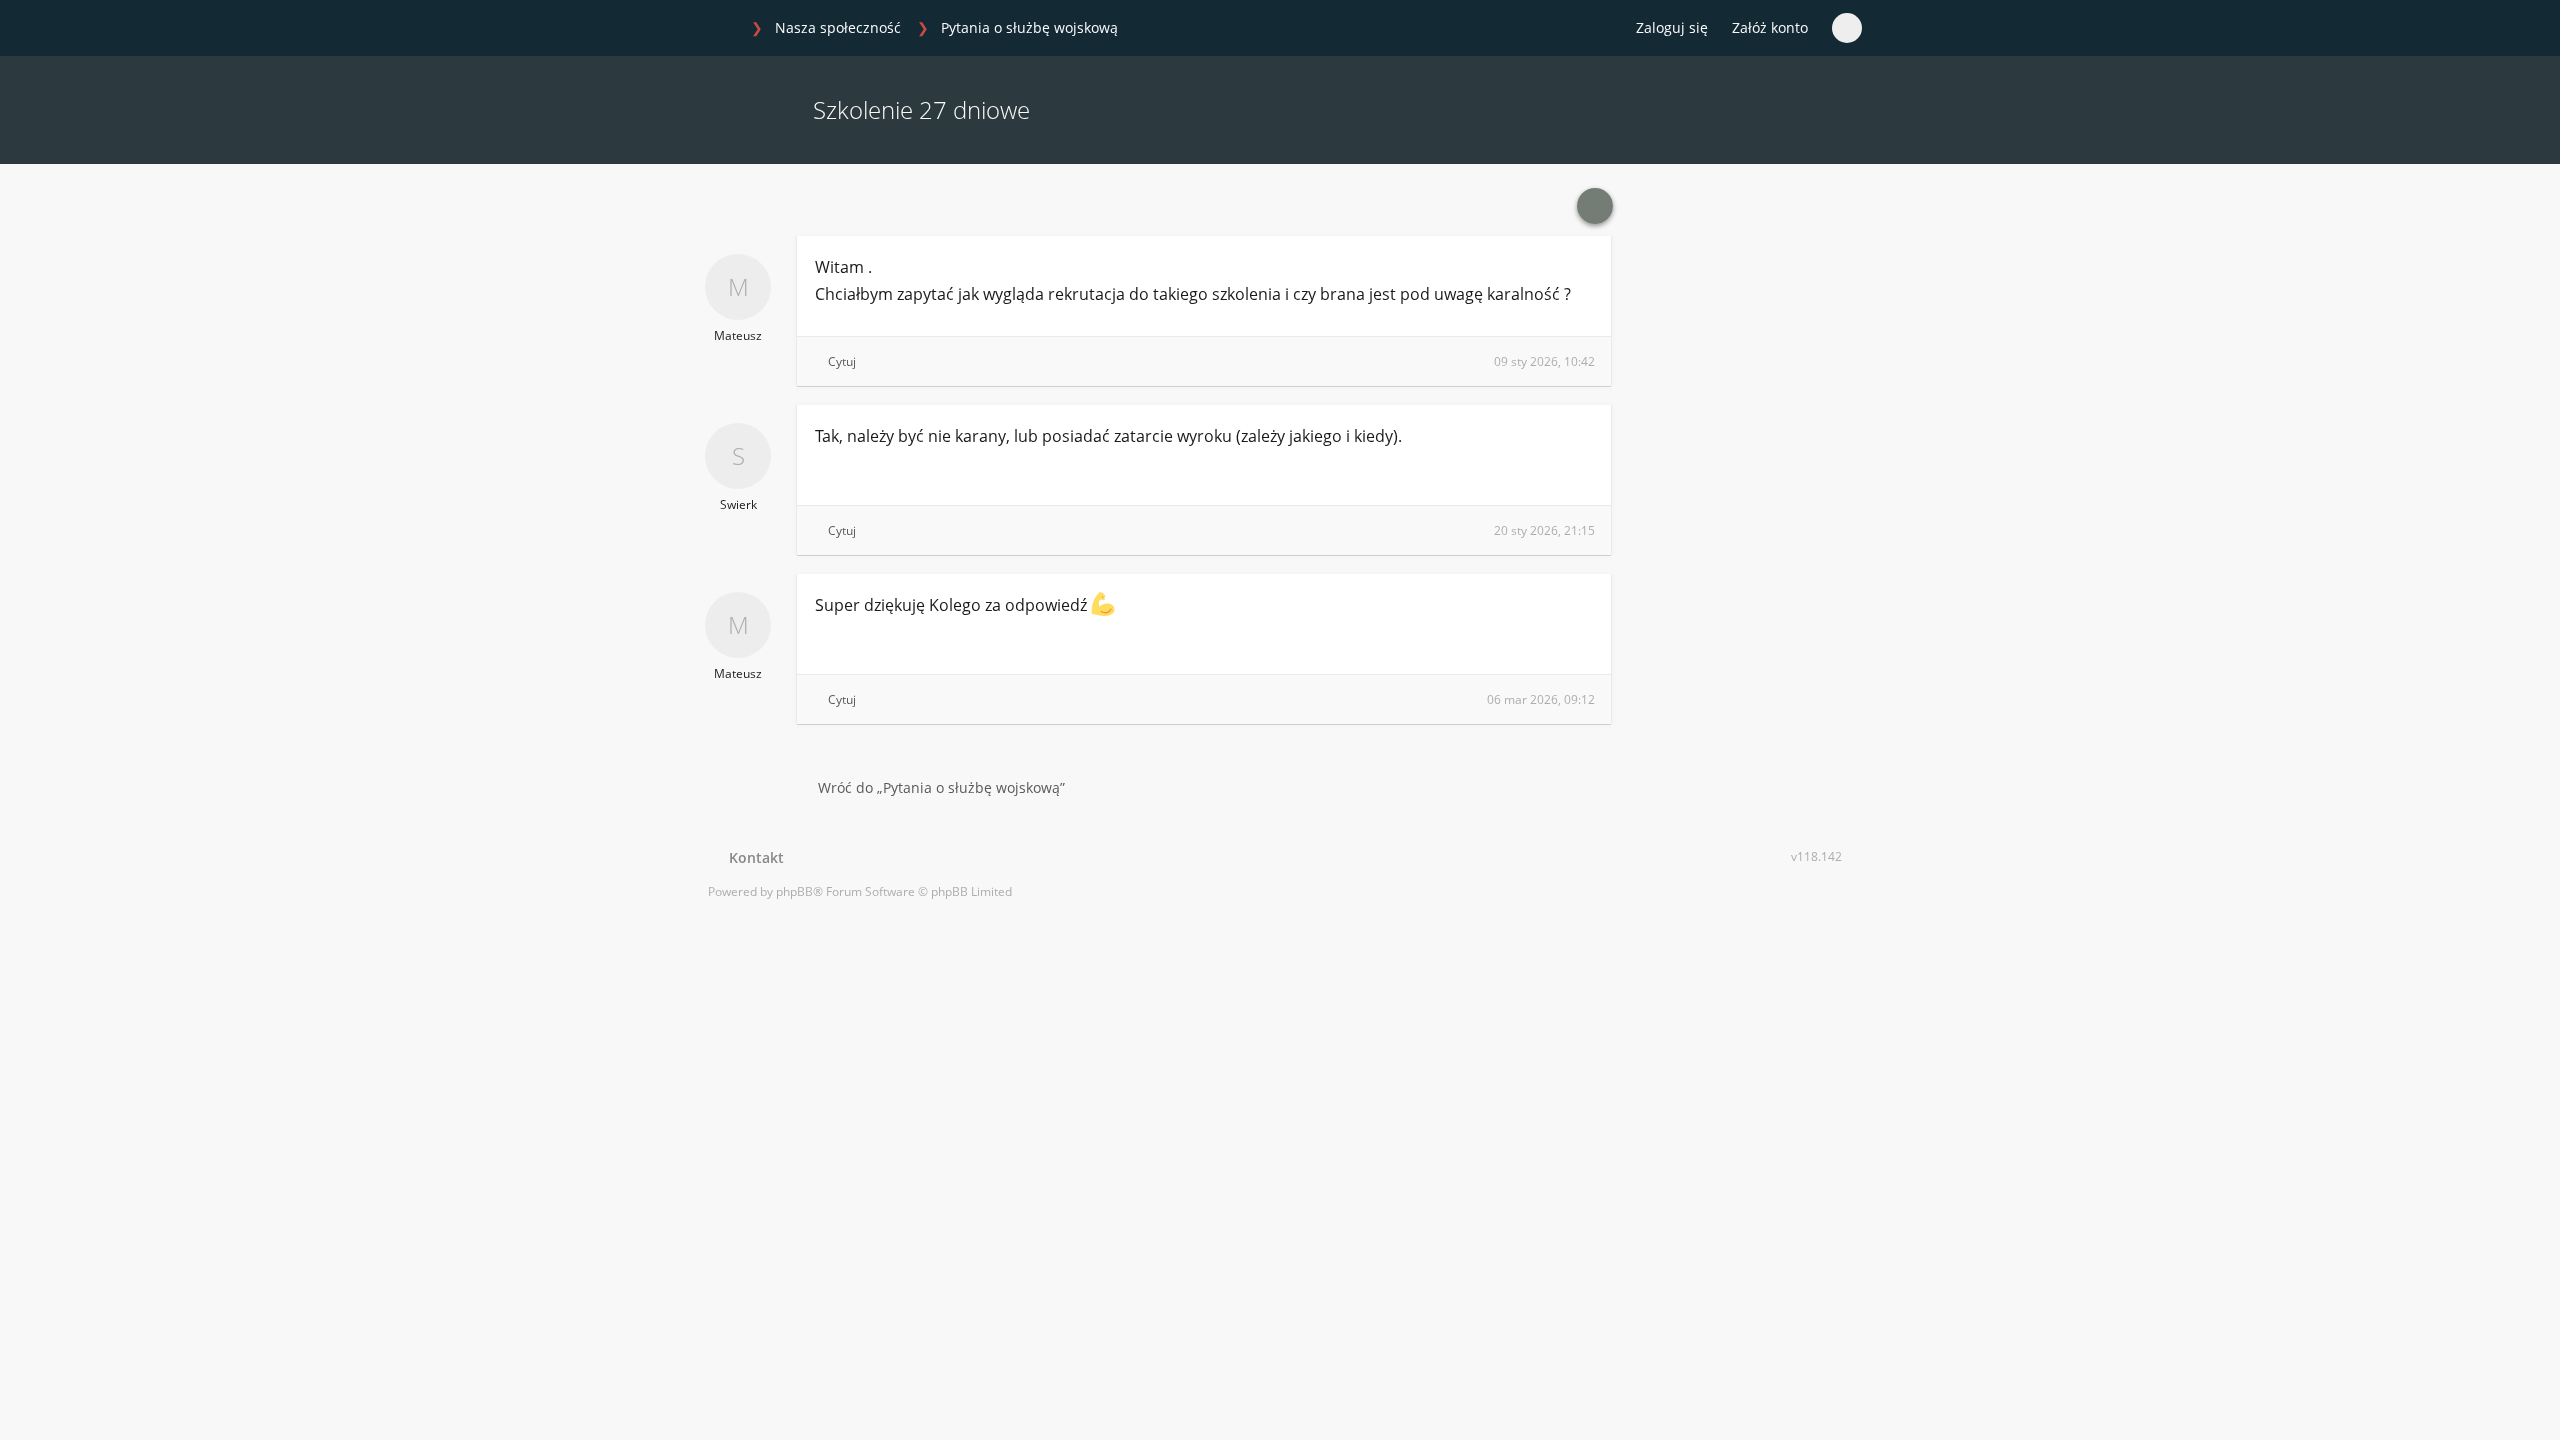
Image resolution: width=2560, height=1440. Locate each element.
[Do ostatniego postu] (1595, 206)
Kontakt (752, 857)
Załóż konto (1770, 27)
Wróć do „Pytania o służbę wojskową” (941, 787)
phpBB (794, 891)
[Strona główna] (719, 29)
